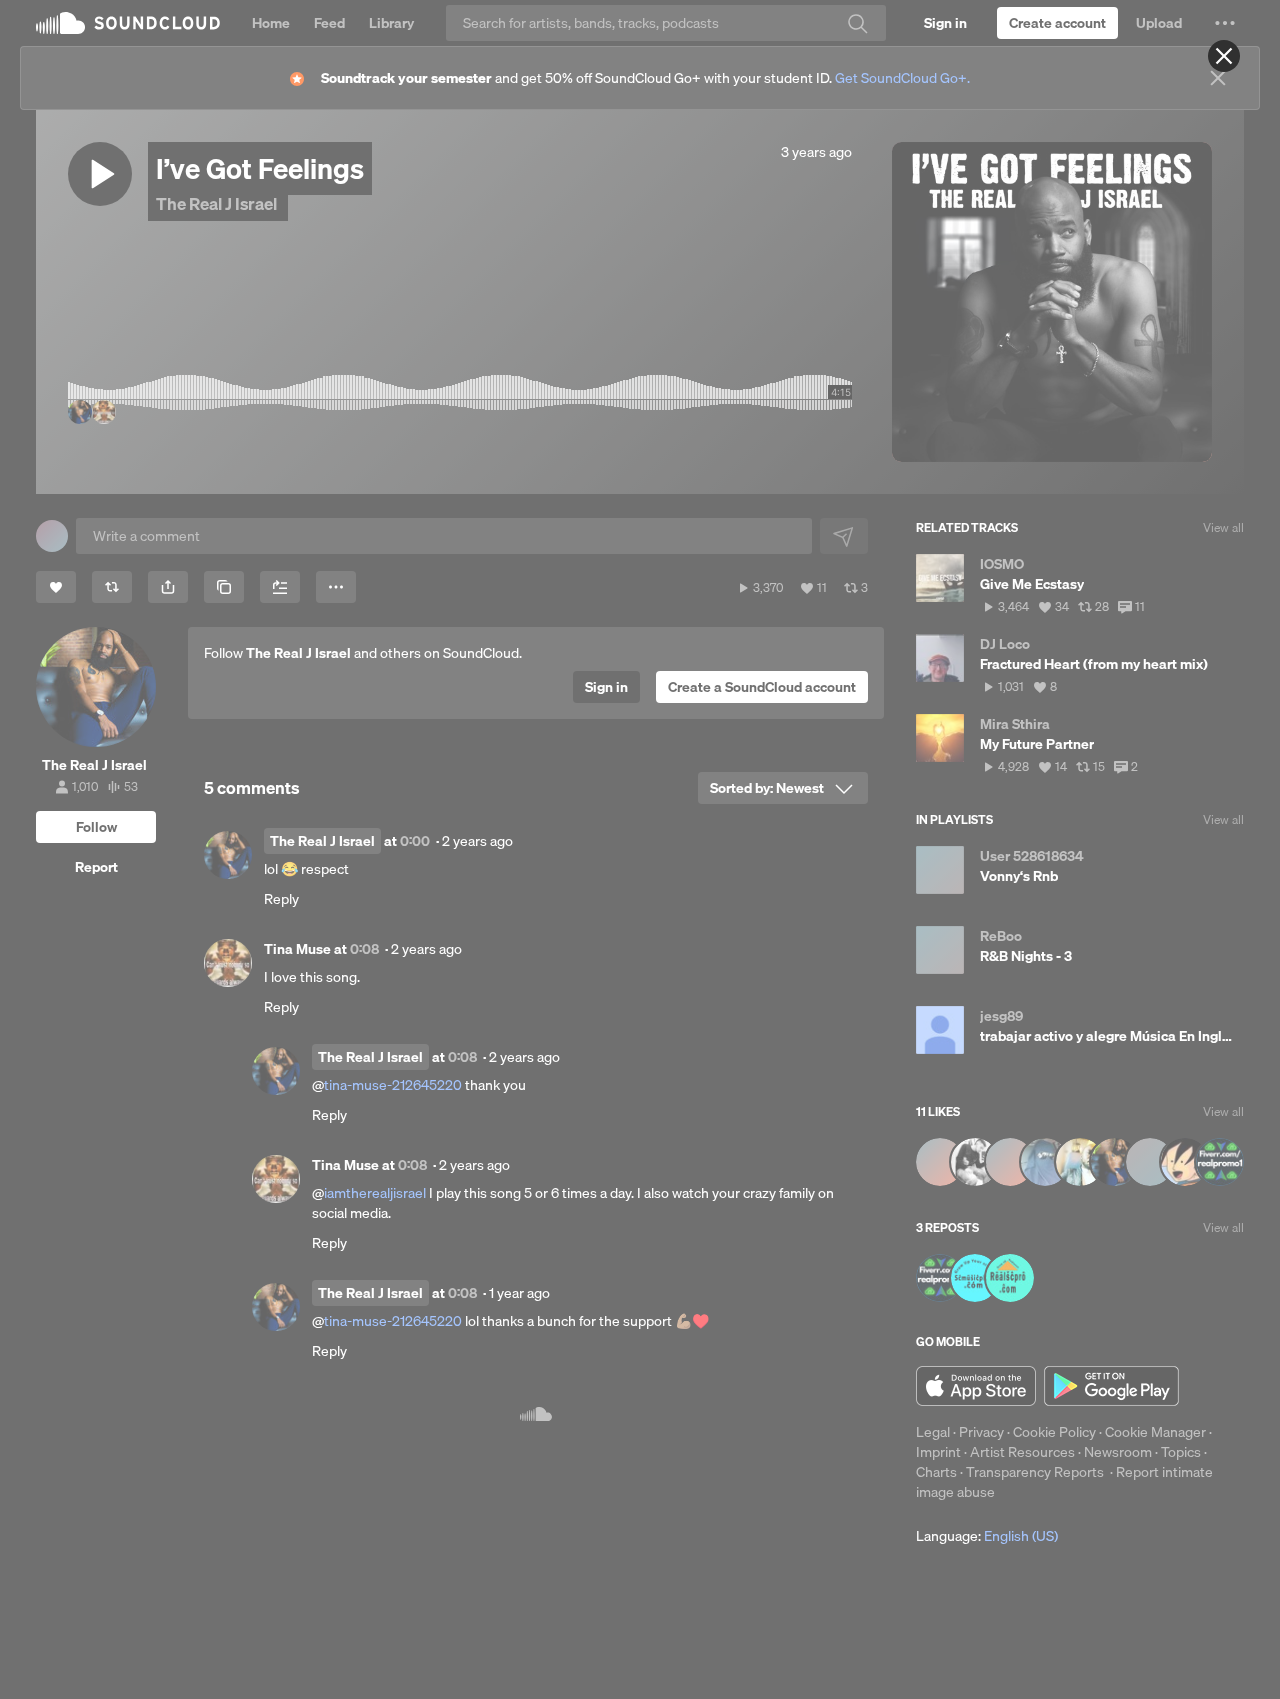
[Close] (1224, 56)
